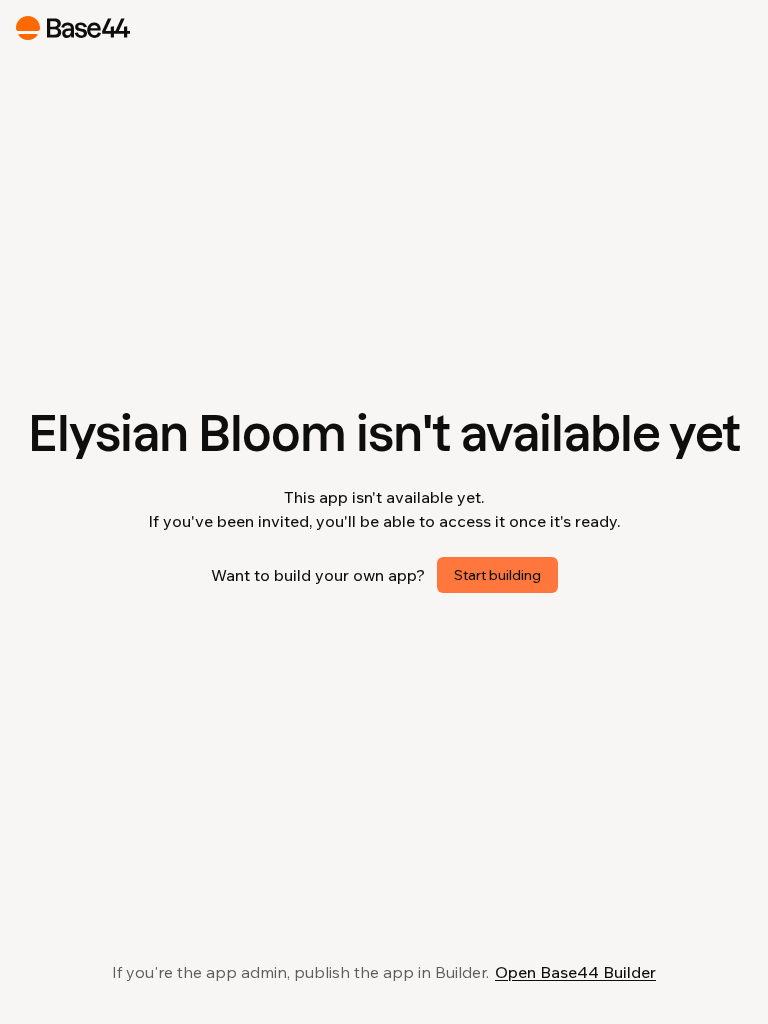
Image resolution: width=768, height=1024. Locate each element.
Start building (497, 575)
